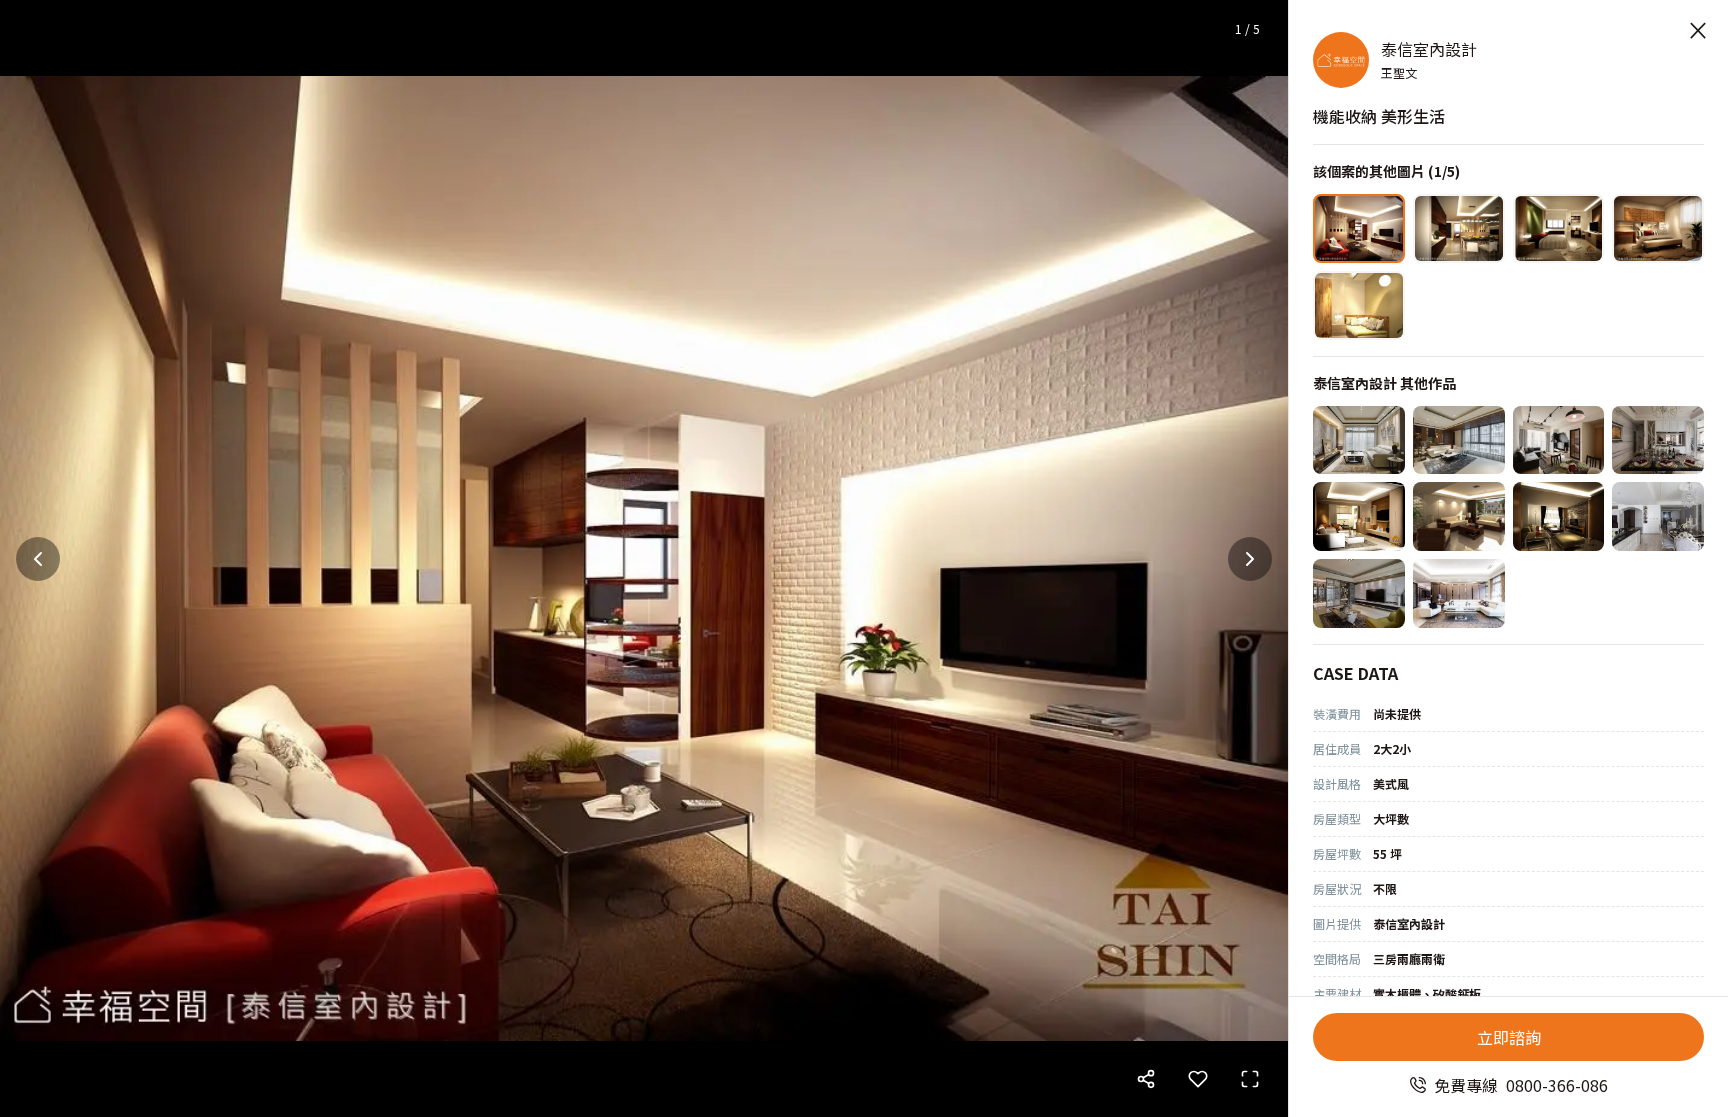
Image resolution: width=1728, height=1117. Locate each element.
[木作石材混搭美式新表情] (1559, 516)
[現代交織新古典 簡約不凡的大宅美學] (1658, 440)
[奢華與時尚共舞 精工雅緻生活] (1359, 593)
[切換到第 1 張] (1359, 228)
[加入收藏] (1198, 1079)
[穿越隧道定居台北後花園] (1459, 516)
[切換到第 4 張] (1658, 228)
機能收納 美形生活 (1379, 116)
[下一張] (1250, 559)
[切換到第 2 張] (1459, 228)
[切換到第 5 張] (1359, 305)
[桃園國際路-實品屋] (1359, 440)
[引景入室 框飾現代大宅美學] (1459, 593)
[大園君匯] (1559, 440)
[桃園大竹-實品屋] (1459, 440)
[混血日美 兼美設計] (1359, 516)
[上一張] (38, 559)
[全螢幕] (1250, 1079)
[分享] (1146, 1079)
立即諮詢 (1509, 1037)
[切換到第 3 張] (1559, 228)
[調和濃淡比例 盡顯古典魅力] (1658, 516)
